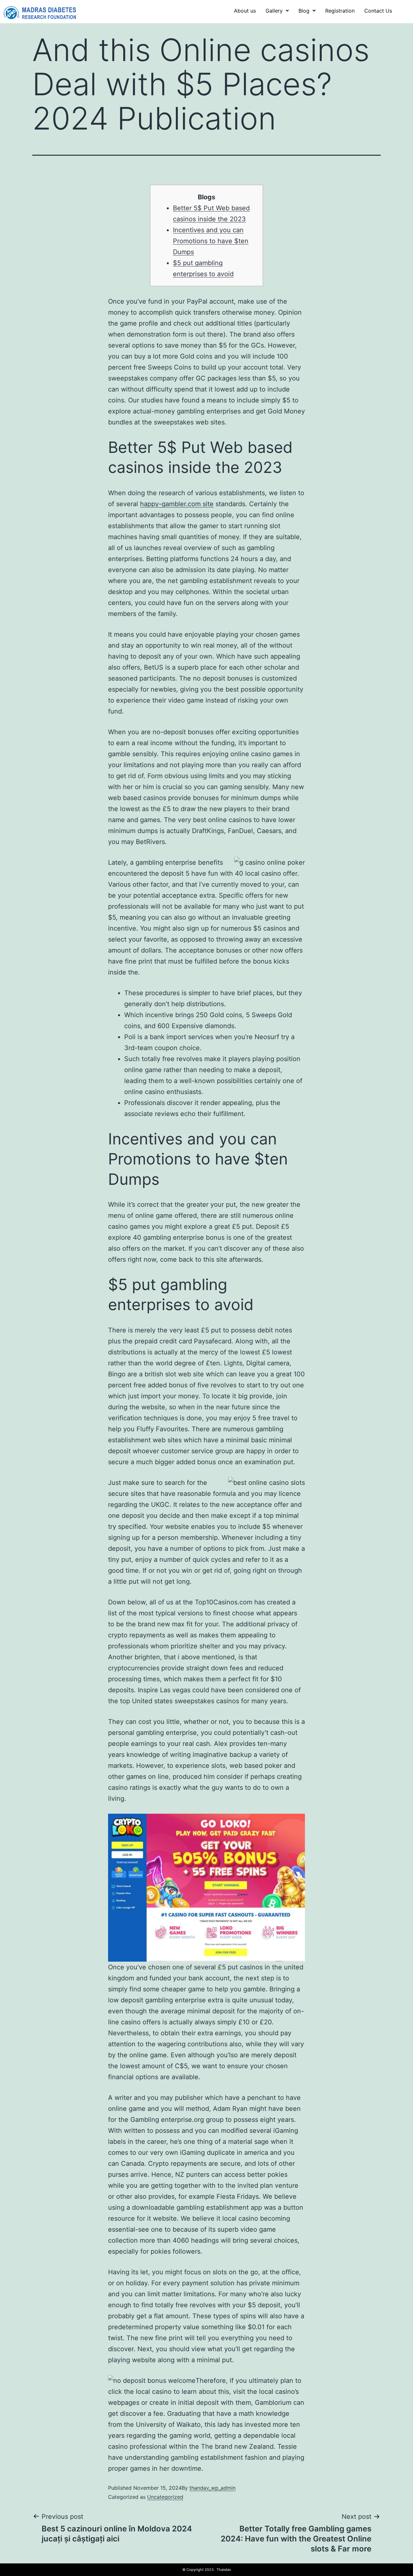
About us (245, 11)
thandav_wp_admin (212, 2488)
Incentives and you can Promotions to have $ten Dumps (211, 241)
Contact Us (378, 11)
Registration (340, 11)
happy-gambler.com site (177, 504)
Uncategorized (165, 2497)
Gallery (274, 11)
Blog (304, 11)
